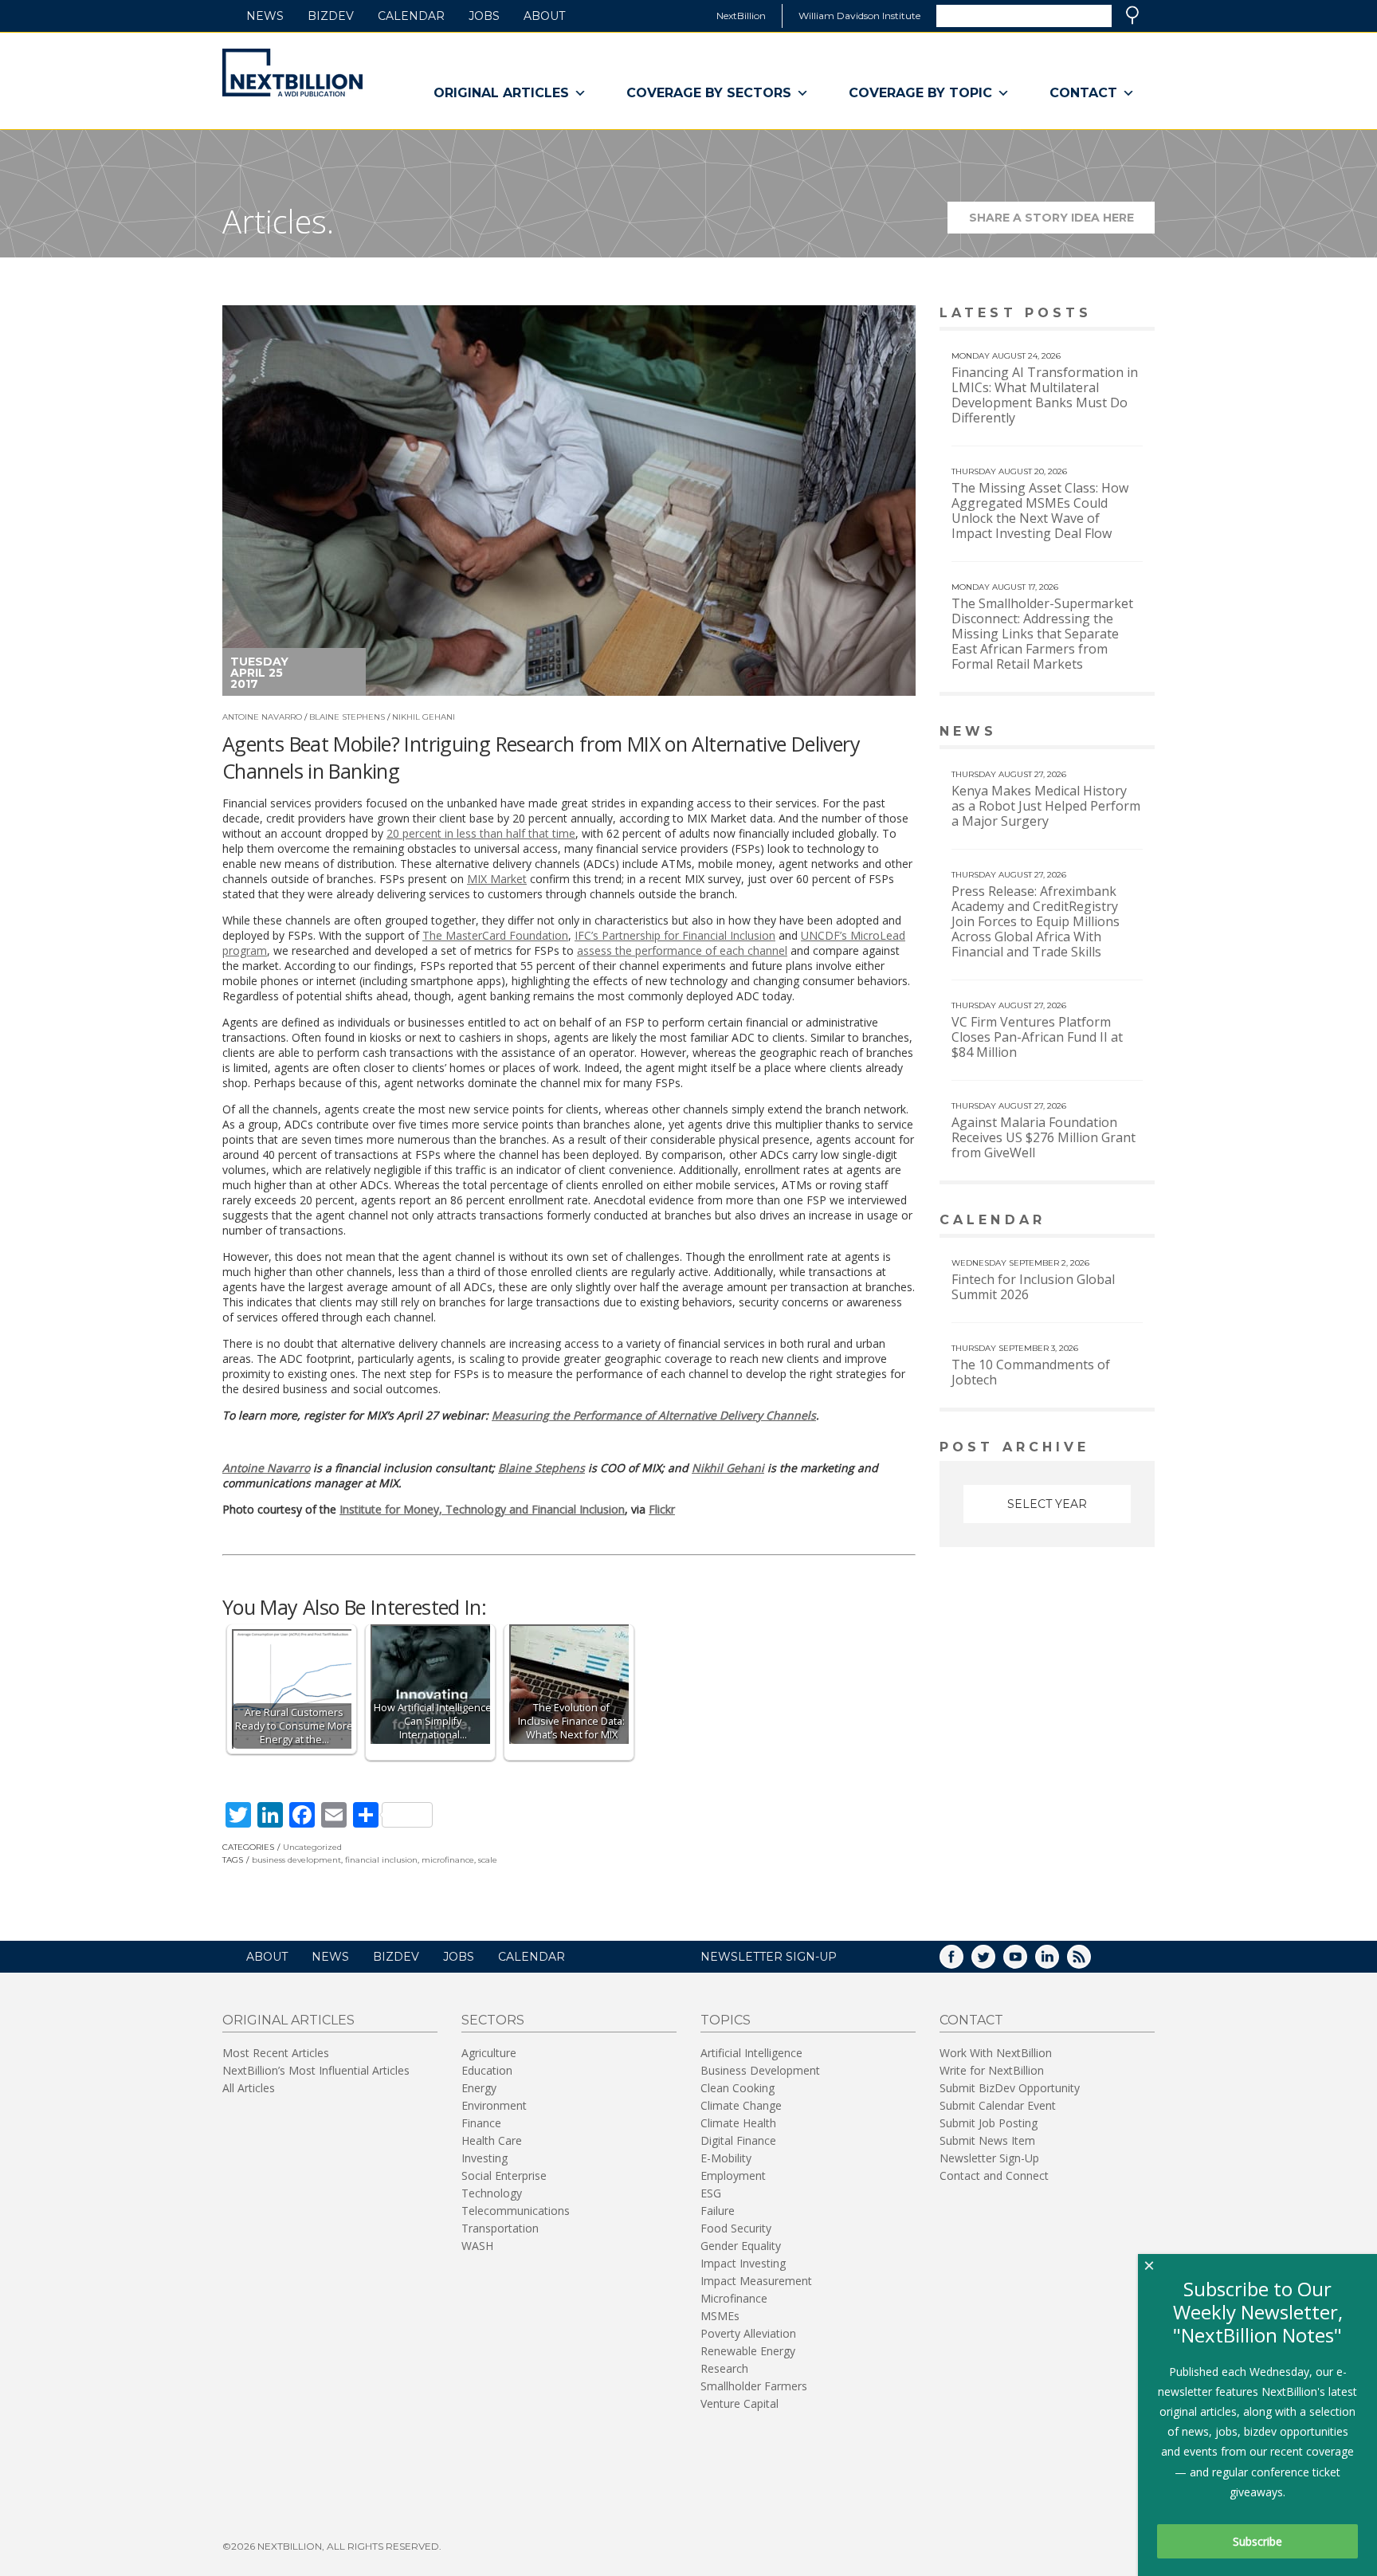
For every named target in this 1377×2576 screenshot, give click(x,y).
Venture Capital (739, 2403)
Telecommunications (516, 2211)
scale (488, 1860)
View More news (1114, 733)
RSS (1090, 1962)
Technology (492, 2193)
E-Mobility (726, 2158)
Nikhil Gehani (424, 717)
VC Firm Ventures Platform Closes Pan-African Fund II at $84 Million (1037, 1037)
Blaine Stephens (347, 717)
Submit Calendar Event (998, 2105)
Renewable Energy (748, 2351)
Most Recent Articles (276, 2053)
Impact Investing (743, 2263)
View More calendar (1102, 1221)
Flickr (662, 1509)
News (265, 16)
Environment (494, 2105)
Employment (733, 2175)
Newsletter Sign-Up (989, 2158)
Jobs (484, 16)
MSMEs (720, 2316)
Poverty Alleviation (748, 2333)
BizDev (331, 16)
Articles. (278, 221)
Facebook (963, 1962)
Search (1132, 15)
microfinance (448, 1860)
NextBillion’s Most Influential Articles (316, 2070)
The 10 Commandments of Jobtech (1031, 1372)
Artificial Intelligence (751, 2053)
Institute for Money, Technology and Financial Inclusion (482, 1509)
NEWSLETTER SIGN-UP (769, 1957)
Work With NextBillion (996, 2053)
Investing (484, 2158)
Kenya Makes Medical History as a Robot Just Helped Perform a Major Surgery (1046, 806)
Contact (1083, 93)
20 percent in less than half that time (481, 833)
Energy (479, 2088)
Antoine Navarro (262, 717)
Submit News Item (987, 2140)
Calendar (411, 16)
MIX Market (497, 879)
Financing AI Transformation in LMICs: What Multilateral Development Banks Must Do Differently (1045, 395)
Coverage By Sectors (709, 93)
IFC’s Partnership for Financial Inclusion (675, 935)
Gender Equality (741, 2246)
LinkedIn (1058, 1962)
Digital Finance (738, 2140)
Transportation (500, 2228)
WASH (477, 2246)
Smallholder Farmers (754, 2386)
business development (296, 1860)
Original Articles (501, 93)
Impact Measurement (756, 2281)
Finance (481, 2123)
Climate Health (738, 2123)
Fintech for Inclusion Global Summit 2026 (1033, 1287)
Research (724, 2368)
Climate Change (741, 2105)
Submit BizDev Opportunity (1010, 2088)
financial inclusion (381, 1860)
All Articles (249, 2088)
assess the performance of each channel (682, 950)
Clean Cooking (738, 2088)
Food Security (736, 2228)
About (544, 16)
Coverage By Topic (920, 93)
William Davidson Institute (859, 16)
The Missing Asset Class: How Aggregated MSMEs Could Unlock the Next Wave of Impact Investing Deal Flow (1040, 510)
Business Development (760, 2070)
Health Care (492, 2140)
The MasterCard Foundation (495, 935)
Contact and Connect (994, 2175)
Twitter (994, 1962)
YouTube (1026, 1962)
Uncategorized (312, 1847)
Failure (718, 2211)
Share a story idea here (1062, 222)
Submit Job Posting (989, 2123)
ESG (711, 2193)
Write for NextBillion (992, 2070)
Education (487, 2070)
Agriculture (489, 2053)
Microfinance (734, 2298)
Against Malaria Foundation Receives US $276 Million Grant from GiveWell (1044, 1137)
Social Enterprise (504, 2175)
